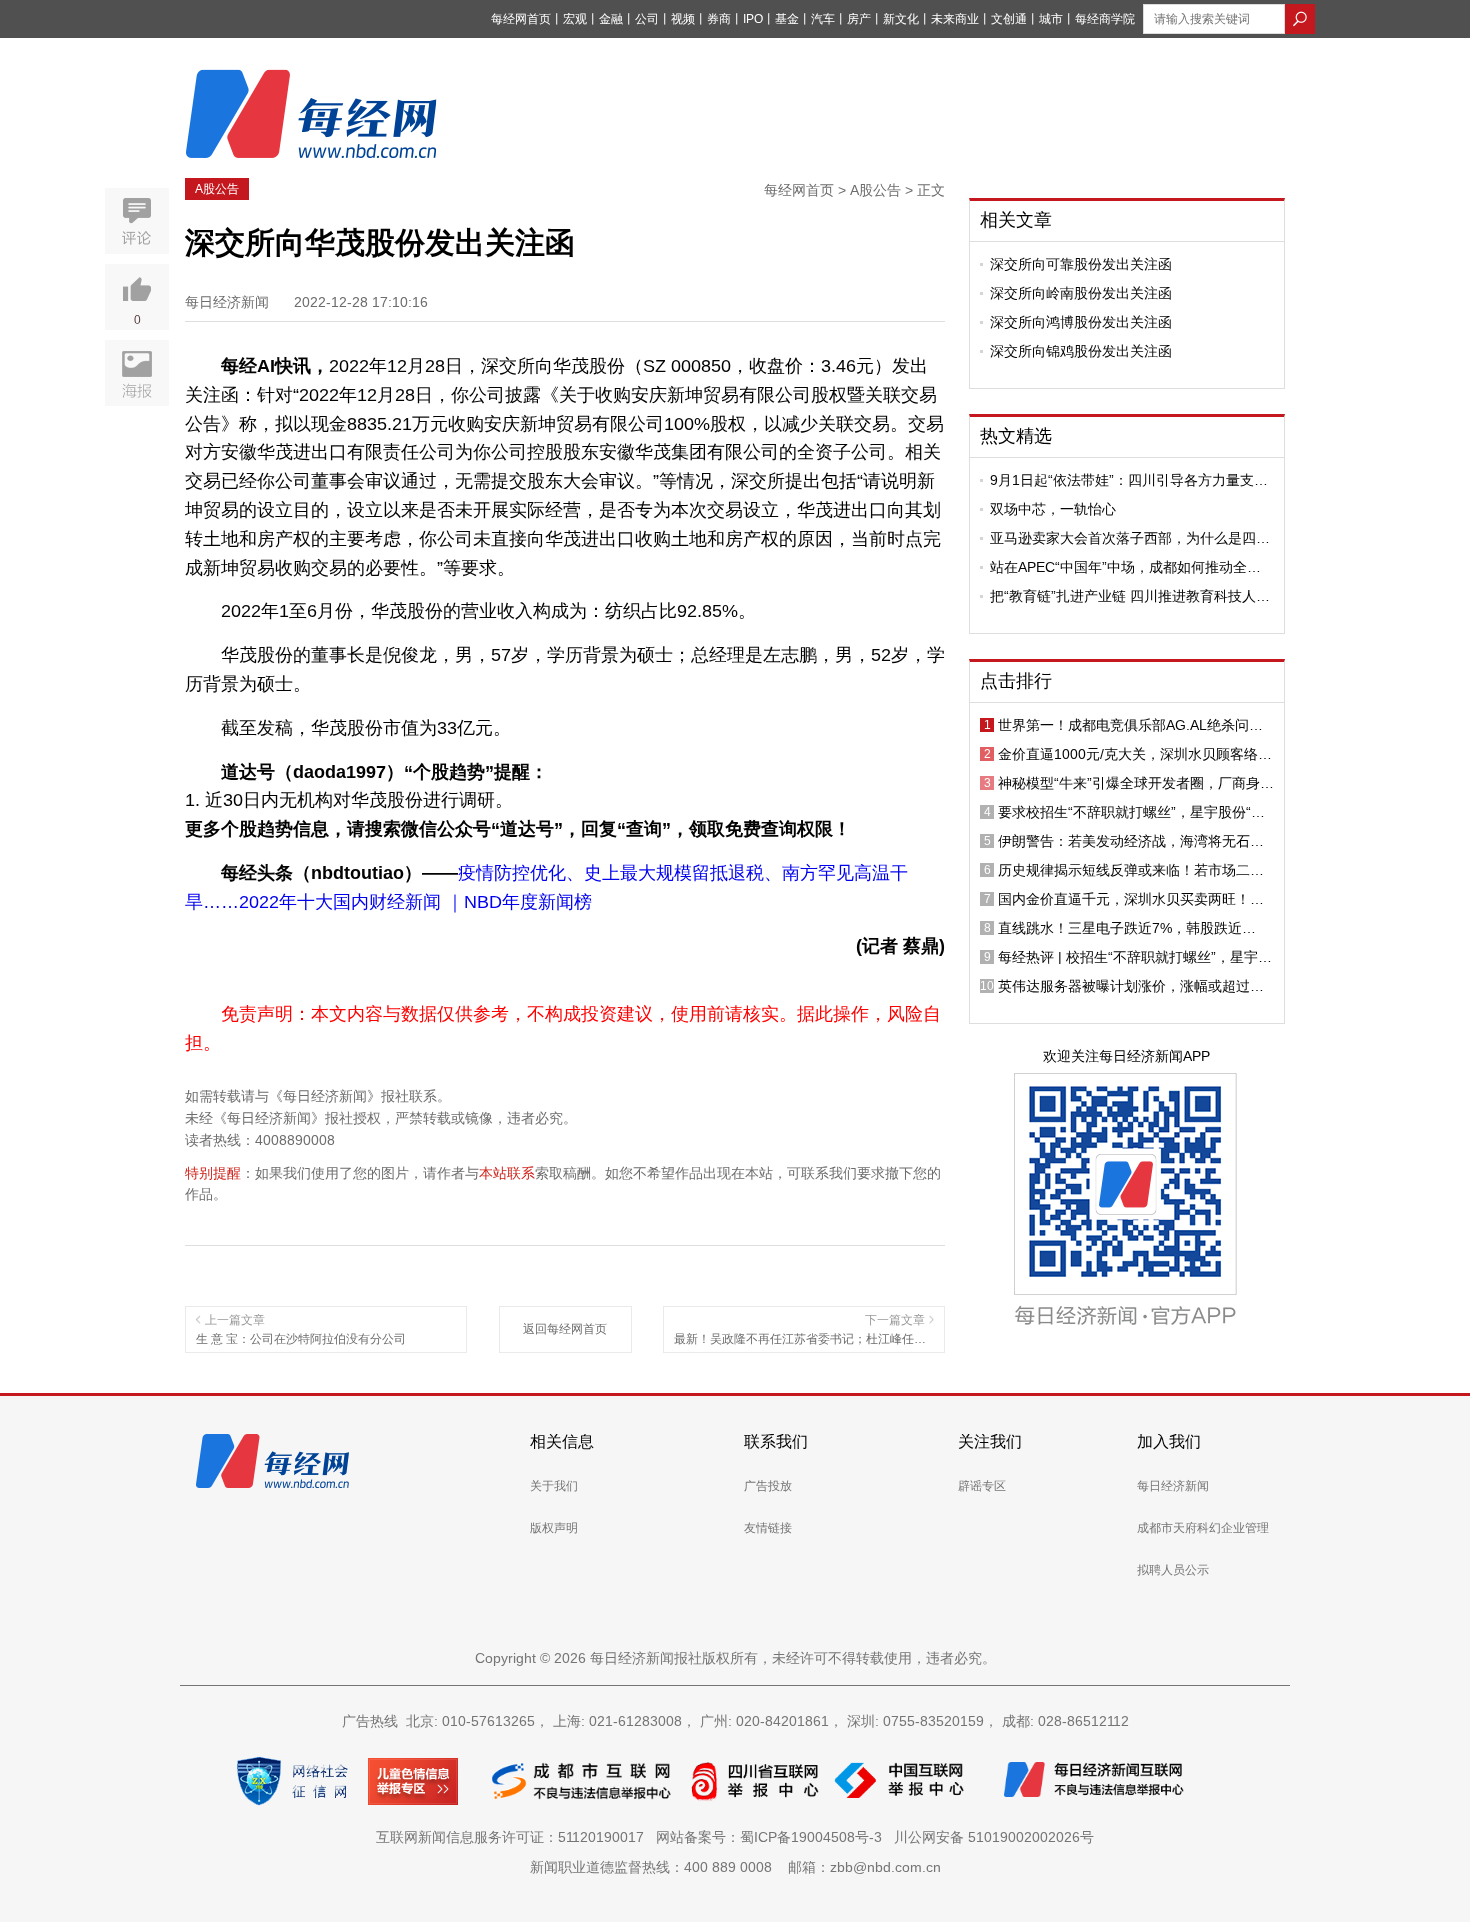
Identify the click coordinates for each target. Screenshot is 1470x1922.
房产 (859, 19)
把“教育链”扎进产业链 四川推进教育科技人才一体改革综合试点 (1130, 596)
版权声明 (554, 1528)
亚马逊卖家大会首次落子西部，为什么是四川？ (1123, 538)
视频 (683, 19)
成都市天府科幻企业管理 (1203, 1528)
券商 (719, 19)
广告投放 (768, 1486)
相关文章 (1016, 220)
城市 (1051, 19)
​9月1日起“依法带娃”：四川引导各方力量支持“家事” (1129, 480)
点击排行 (1016, 681)
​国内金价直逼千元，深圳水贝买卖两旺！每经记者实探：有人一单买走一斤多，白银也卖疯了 (1131, 899)
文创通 (1009, 19)
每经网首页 (521, 19)
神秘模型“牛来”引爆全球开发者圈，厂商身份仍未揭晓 (1136, 783)
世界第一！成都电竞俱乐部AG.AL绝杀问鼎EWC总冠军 (1130, 725)
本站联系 (507, 1173)
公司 (647, 19)
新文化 (901, 19)
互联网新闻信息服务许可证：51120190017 (514, 1837)
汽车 (823, 19)
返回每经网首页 (565, 1329)
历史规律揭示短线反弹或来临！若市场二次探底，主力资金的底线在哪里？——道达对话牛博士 (1131, 870)
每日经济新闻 (1173, 1486)
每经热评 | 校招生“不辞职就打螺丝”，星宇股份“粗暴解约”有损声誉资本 (1135, 957)
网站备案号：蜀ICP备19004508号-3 (773, 1837)
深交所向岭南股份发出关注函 (1081, 293)
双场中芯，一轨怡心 (1053, 509)
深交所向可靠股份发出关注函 (1081, 264)
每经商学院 (1105, 19)
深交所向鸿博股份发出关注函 (1081, 322)
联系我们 (776, 1441)
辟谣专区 (982, 1486)
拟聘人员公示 (1173, 1570)
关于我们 (554, 1486)
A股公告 (217, 189)
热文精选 (1016, 436)
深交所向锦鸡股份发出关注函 (1081, 351)
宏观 (575, 19)
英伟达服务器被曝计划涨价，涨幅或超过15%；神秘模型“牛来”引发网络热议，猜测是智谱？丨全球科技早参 (1136, 986)
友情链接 (768, 1528)
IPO (753, 19)
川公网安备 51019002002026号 (994, 1837)
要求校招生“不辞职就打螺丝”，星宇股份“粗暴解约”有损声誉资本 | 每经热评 (1131, 812)
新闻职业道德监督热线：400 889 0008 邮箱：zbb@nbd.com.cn (735, 1867)
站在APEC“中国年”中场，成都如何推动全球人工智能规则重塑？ (1125, 567)
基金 (787, 19)
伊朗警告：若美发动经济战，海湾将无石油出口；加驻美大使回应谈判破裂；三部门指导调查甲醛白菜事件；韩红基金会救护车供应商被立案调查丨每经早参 (1131, 841)
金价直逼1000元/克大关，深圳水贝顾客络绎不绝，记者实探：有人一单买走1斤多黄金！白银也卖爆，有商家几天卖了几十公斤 (1135, 754)
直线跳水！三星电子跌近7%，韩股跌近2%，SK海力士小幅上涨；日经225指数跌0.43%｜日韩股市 (1127, 928)
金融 (611, 19)
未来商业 (955, 19)
